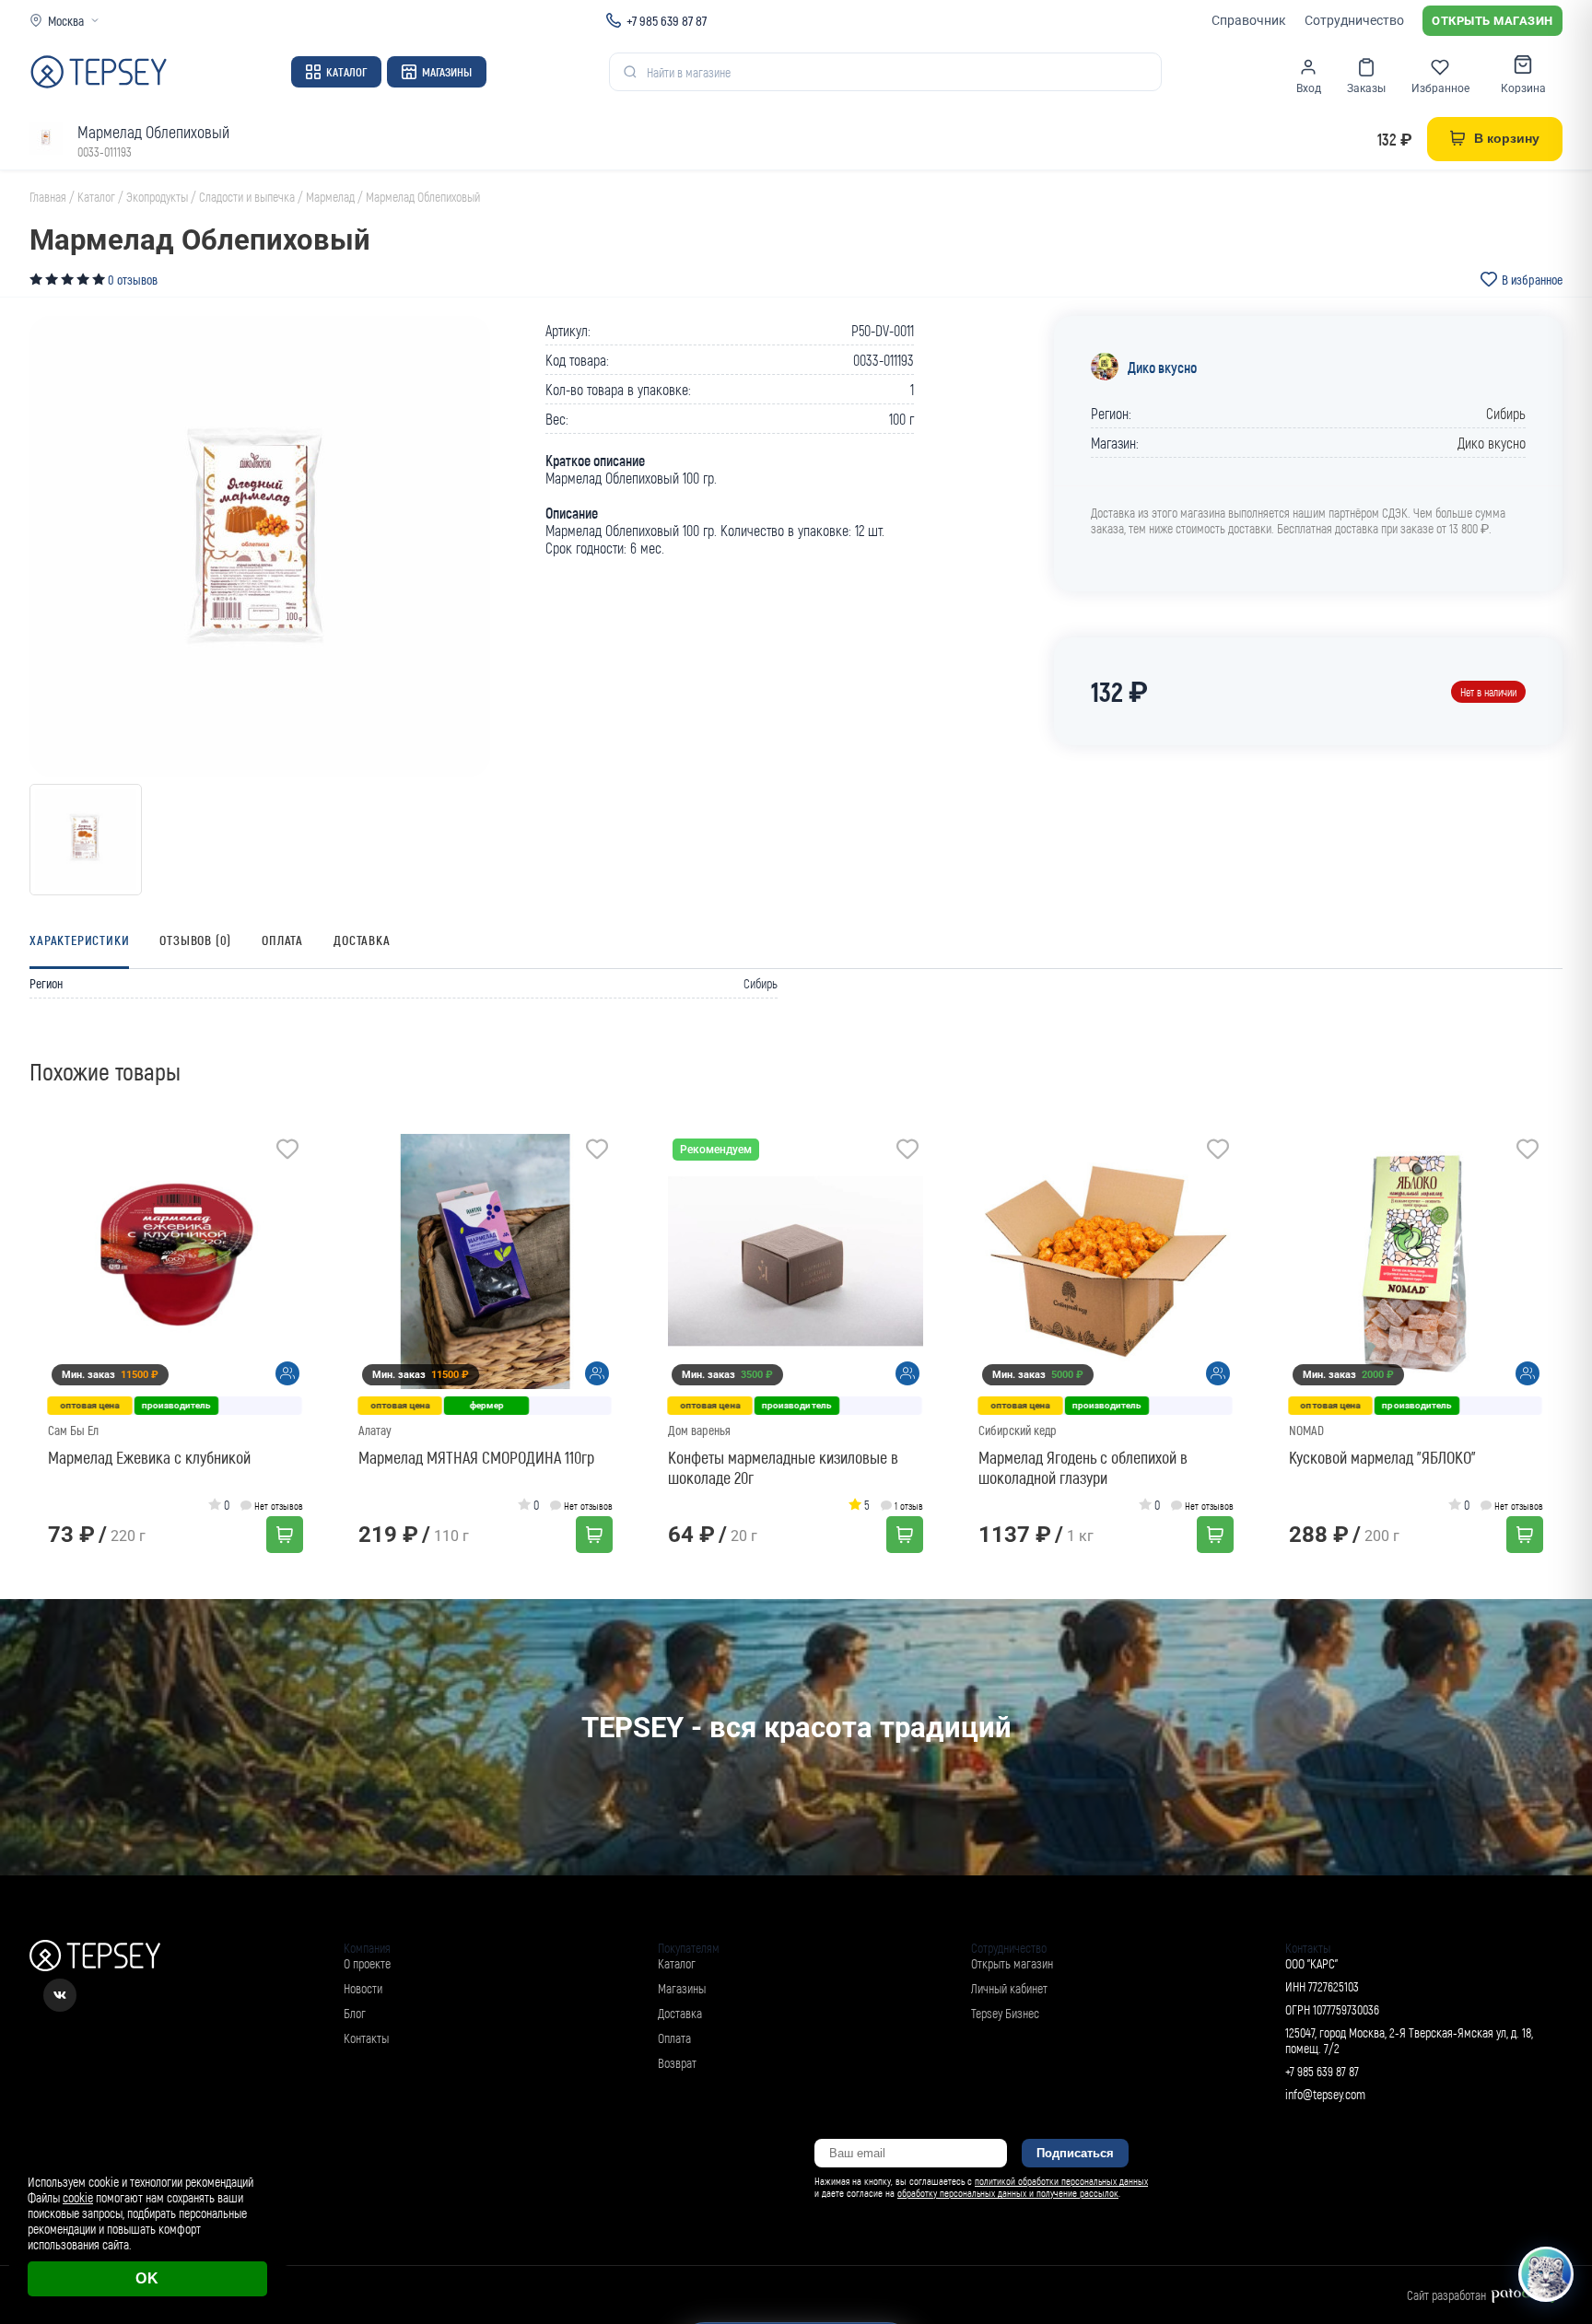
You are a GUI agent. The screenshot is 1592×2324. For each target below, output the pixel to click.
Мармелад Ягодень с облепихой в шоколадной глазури (1083, 1467)
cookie (78, 2197)
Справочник (1249, 20)
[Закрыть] (1557, 2143)
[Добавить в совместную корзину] (287, 1373)
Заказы (1366, 88)
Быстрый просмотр (181, 1261)
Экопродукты (157, 197)
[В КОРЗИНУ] (285, 1535)
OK (147, 2278)
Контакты (366, 2038)
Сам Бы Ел (73, 1430)
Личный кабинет (1009, 1988)
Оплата (282, 940)
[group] (260, 546)
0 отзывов (133, 280)
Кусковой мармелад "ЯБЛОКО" (1382, 1457)
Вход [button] (1309, 88)
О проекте (367, 1963)
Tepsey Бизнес (1005, 2013)
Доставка (362, 940)
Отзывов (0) (195, 940)
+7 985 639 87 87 (667, 20)
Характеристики (79, 940)
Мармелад (330, 197)
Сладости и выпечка (247, 197)
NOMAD (1306, 1430)
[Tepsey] (99, 72)
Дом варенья (699, 1430)
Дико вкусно (1162, 367)
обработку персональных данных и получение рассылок (1008, 2193)
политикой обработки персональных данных (1061, 2181)
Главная (48, 197)
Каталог (346, 72)
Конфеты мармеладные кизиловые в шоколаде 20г (783, 1467)
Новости (363, 1988)
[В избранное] (287, 1151)
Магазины (447, 72)
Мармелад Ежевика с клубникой (149, 1457)
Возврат (677, 2063)
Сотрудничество (1354, 20)
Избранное (1440, 88)
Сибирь (1506, 413)
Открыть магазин (1492, 21)
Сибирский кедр (1018, 1430)
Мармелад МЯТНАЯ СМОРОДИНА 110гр (476, 1457)
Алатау (375, 1430)
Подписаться (1075, 2153)
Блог (355, 2013)
